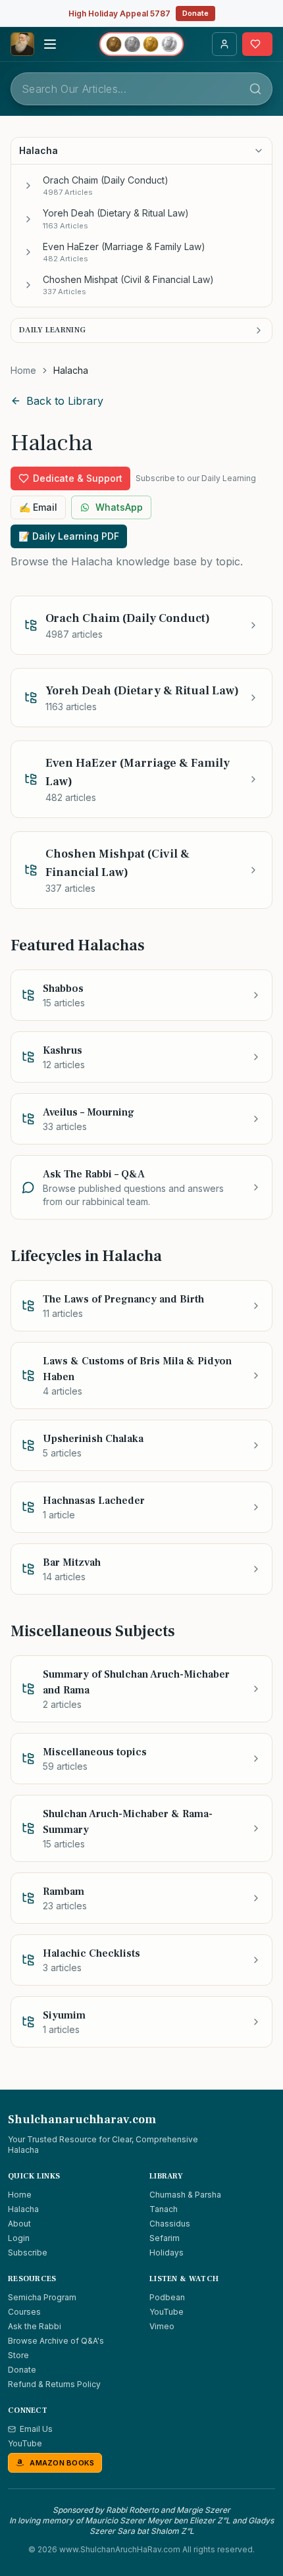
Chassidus (170, 2224)
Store (18, 2355)
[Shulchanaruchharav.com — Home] (22, 44)
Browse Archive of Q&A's (56, 2341)
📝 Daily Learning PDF (69, 536)
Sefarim (165, 2238)
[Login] (224, 44)
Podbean (167, 2297)
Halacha (23, 2209)
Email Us (36, 2429)
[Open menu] (50, 44)
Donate (195, 13)
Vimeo (162, 2326)
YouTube (167, 2312)
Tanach (164, 2209)
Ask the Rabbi (35, 2326)
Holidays (167, 2253)
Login (19, 2238)
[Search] (255, 89)
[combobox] (141, 89)
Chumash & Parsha (185, 2195)
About (19, 2224)
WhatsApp (119, 507)
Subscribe (28, 2253)
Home (23, 370)
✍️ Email (38, 507)
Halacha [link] (71, 370)
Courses (24, 2312)
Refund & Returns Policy (54, 2384)
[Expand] (28, 186)
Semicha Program (42, 2297)
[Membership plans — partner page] (141, 44)
